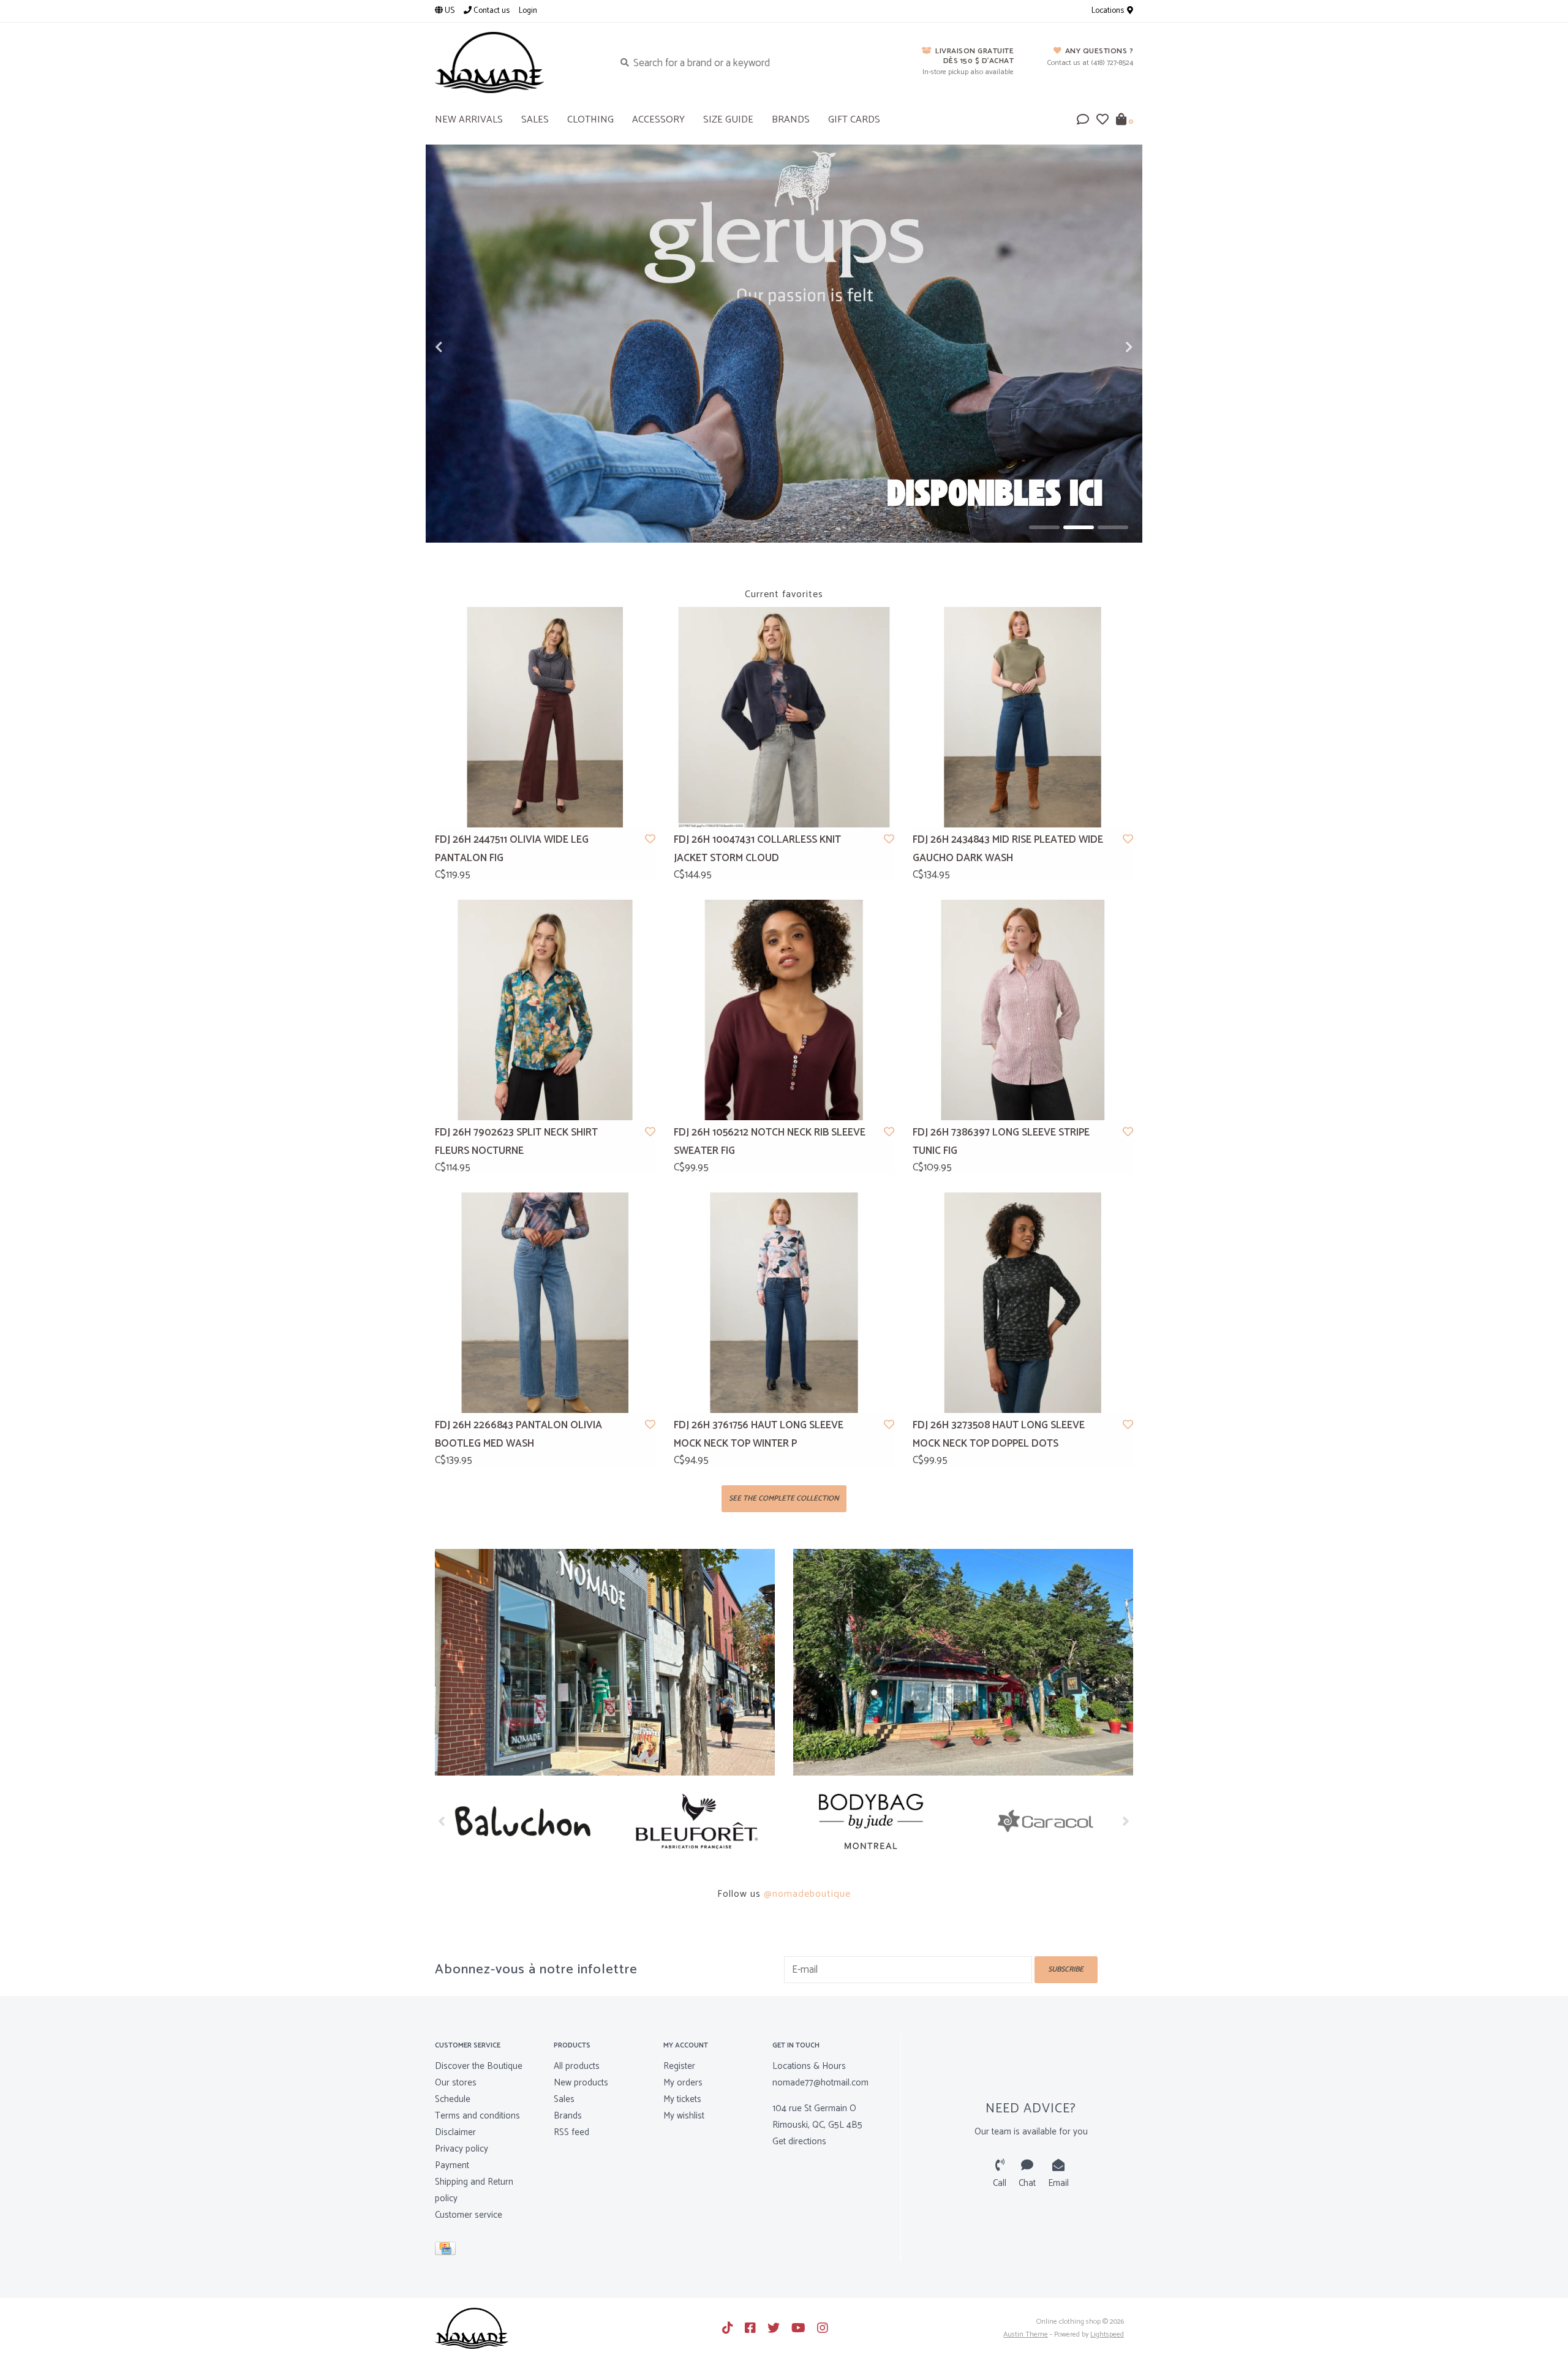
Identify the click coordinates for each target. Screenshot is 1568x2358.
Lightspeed (1107, 2334)
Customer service (469, 2215)
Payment (452, 2165)
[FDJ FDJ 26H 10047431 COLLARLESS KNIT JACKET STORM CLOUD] (784, 717)
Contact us (491, 11)
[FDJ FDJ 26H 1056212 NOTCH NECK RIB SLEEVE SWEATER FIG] (784, 1010)
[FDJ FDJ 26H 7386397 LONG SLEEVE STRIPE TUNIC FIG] (1023, 1010)
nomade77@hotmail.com (820, 2083)
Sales (564, 2099)
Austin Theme (1026, 2334)
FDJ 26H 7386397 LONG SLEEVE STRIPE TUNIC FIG (1001, 1142)
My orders (683, 2083)
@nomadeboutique (807, 1894)
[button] (1083, 121)
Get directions (799, 2141)
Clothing (590, 120)
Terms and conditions (477, 2116)
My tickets (682, 2099)
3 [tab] (1113, 527)
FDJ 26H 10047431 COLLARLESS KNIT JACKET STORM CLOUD (757, 849)
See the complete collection (784, 1498)
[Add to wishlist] (650, 840)
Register (679, 2066)
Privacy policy (462, 2149)
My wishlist (684, 2116)
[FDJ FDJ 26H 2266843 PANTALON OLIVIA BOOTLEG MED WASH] (545, 1303)
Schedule (453, 2099)
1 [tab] (1044, 527)
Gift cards (854, 120)
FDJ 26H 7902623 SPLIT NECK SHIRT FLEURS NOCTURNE (516, 1142)
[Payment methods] (447, 2251)
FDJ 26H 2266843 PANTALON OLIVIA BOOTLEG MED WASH (518, 1435)
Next (1102, 347)
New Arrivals (469, 120)
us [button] (449, 11)
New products (581, 2083)
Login (528, 11)
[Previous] (442, 1821)
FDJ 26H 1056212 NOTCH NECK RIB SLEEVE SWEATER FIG (770, 1142)
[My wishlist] (1102, 121)
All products (577, 2066)
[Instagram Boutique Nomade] (823, 2328)
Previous (466, 347)
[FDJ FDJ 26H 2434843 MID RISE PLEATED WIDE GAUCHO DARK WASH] (1023, 717)
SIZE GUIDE (728, 120)
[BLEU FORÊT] (522, 1821)
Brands (791, 120)
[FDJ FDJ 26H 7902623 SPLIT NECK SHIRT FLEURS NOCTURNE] (545, 1010)
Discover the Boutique (479, 2066)
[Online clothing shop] (515, 62)
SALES (535, 120)
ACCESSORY (658, 120)
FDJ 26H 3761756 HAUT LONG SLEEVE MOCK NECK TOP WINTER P (759, 1435)
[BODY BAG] (697, 1821)
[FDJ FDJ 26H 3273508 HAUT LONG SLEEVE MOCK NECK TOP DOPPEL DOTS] (1023, 1303)
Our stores (456, 2083)
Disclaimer (455, 2132)
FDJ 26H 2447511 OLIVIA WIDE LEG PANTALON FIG (512, 849)
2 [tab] (1079, 527)
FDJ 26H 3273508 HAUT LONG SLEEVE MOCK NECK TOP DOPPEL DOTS (999, 1435)
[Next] (1126, 1821)
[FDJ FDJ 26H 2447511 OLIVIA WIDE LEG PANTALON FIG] (545, 717)
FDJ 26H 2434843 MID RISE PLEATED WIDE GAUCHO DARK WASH (1008, 849)
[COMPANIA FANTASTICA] (1046, 1821)
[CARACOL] (871, 1821)
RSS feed (571, 2132)
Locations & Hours (809, 2066)
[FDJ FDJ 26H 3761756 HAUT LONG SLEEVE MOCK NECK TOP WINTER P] (784, 1303)
